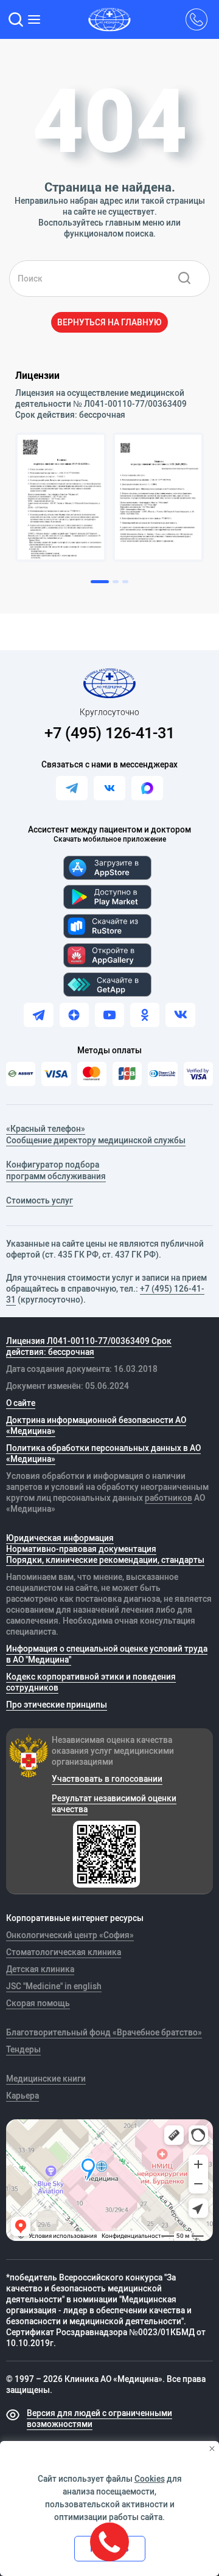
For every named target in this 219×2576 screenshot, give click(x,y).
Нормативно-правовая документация (81, 1549)
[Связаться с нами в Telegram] (72, 788)
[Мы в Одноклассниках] (145, 1015)
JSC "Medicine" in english (54, 1986)
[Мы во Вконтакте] (180, 1015)
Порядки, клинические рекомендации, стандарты (105, 1560)
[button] (16, 19)
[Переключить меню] (35, 19)
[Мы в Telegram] (38, 1015)
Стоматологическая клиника (64, 1952)
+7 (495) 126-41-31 (109, 732)
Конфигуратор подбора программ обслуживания (56, 1171)
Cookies (150, 2479)
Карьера (23, 2096)
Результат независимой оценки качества (114, 1804)
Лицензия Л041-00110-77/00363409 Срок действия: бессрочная (89, 1346)
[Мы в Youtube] (109, 1015)
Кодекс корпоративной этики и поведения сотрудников (91, 1682)
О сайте (21, 1403)
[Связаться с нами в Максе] (147, 788)
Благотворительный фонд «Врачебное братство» (104, 2032)
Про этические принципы (57, 1705)
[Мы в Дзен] (74, 1015)
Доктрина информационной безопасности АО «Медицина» (96, 1425)
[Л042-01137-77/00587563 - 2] (158, 497)
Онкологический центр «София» (70, 1935)
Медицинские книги (46, 2079)
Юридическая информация (60, 1538)
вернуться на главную (109, 322)
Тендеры (23, 2049)
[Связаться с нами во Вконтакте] (109, 788)
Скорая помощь (38, 2003)
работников (169, 1498)
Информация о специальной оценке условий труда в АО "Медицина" (107, 1654)
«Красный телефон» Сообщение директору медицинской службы (96, 1135)
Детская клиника (40, 1969)
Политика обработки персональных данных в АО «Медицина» (103, 1453)
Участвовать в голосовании (107, 1779)
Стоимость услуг (40, 1200)
